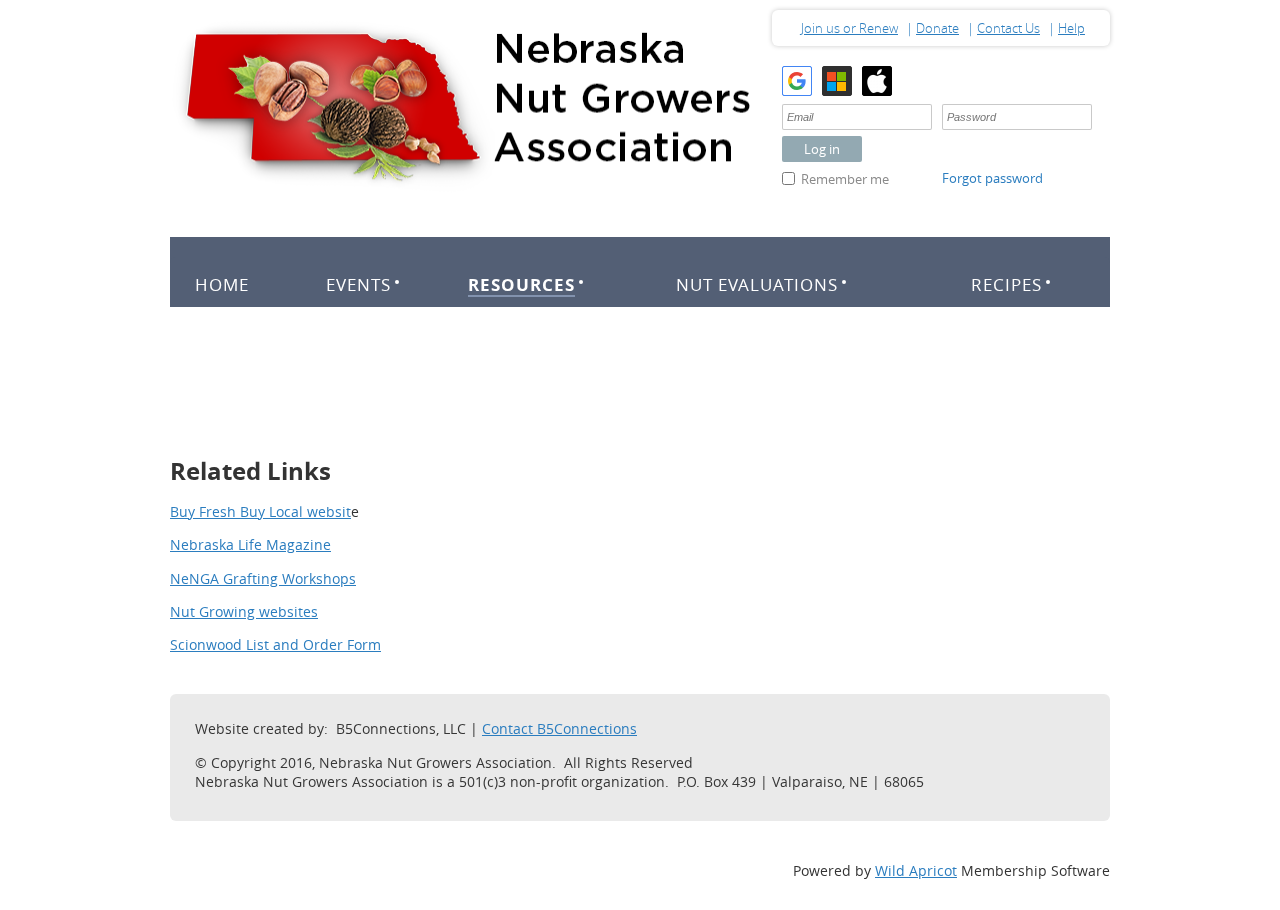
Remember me (845, 179)
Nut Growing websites (244, 611)
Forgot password (992, 178)
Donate (937, 28)
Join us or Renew (849, 28)
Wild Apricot (916, 870)
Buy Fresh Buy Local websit (260, 511)
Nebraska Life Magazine (250, 544)
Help (1071, 28)
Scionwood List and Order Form (275, 644)
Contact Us (1008, 28)
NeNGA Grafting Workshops (263, 578)
